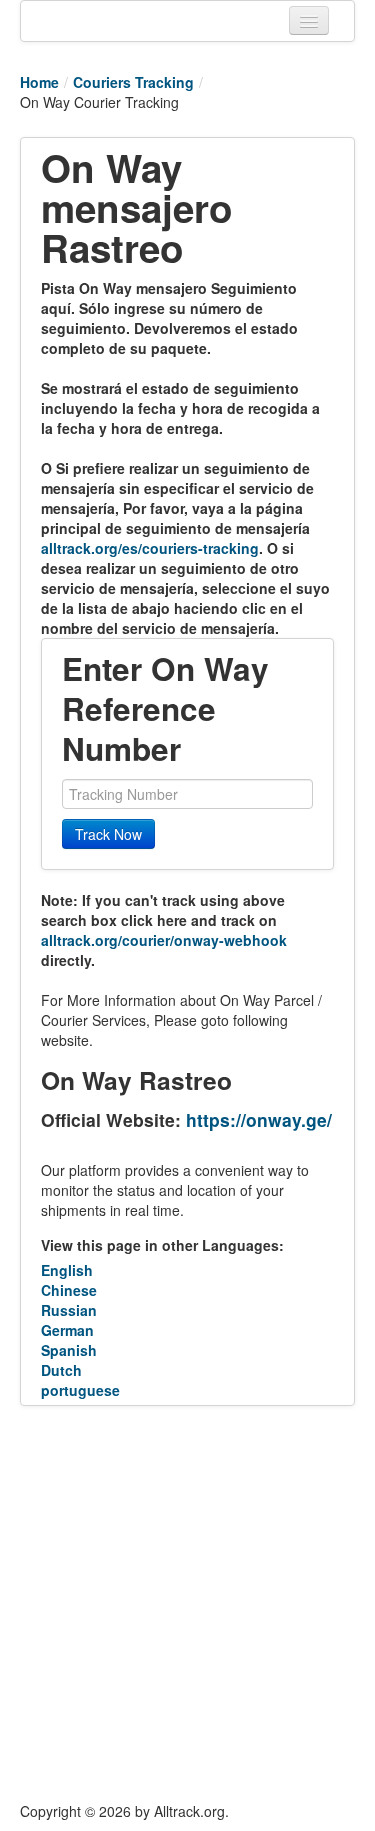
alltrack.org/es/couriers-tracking (150, 548)
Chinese (69, 1290)
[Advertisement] (187, 1603)
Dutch (61, 1370)
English (67, 1270)
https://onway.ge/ (259, 1119)
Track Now (108, 834)
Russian (69, 1310)
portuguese (80, 1390)
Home (39, 82)
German (67, 1330)
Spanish (69, 1350)
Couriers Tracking (133, 82)
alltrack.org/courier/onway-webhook (164, 940)
